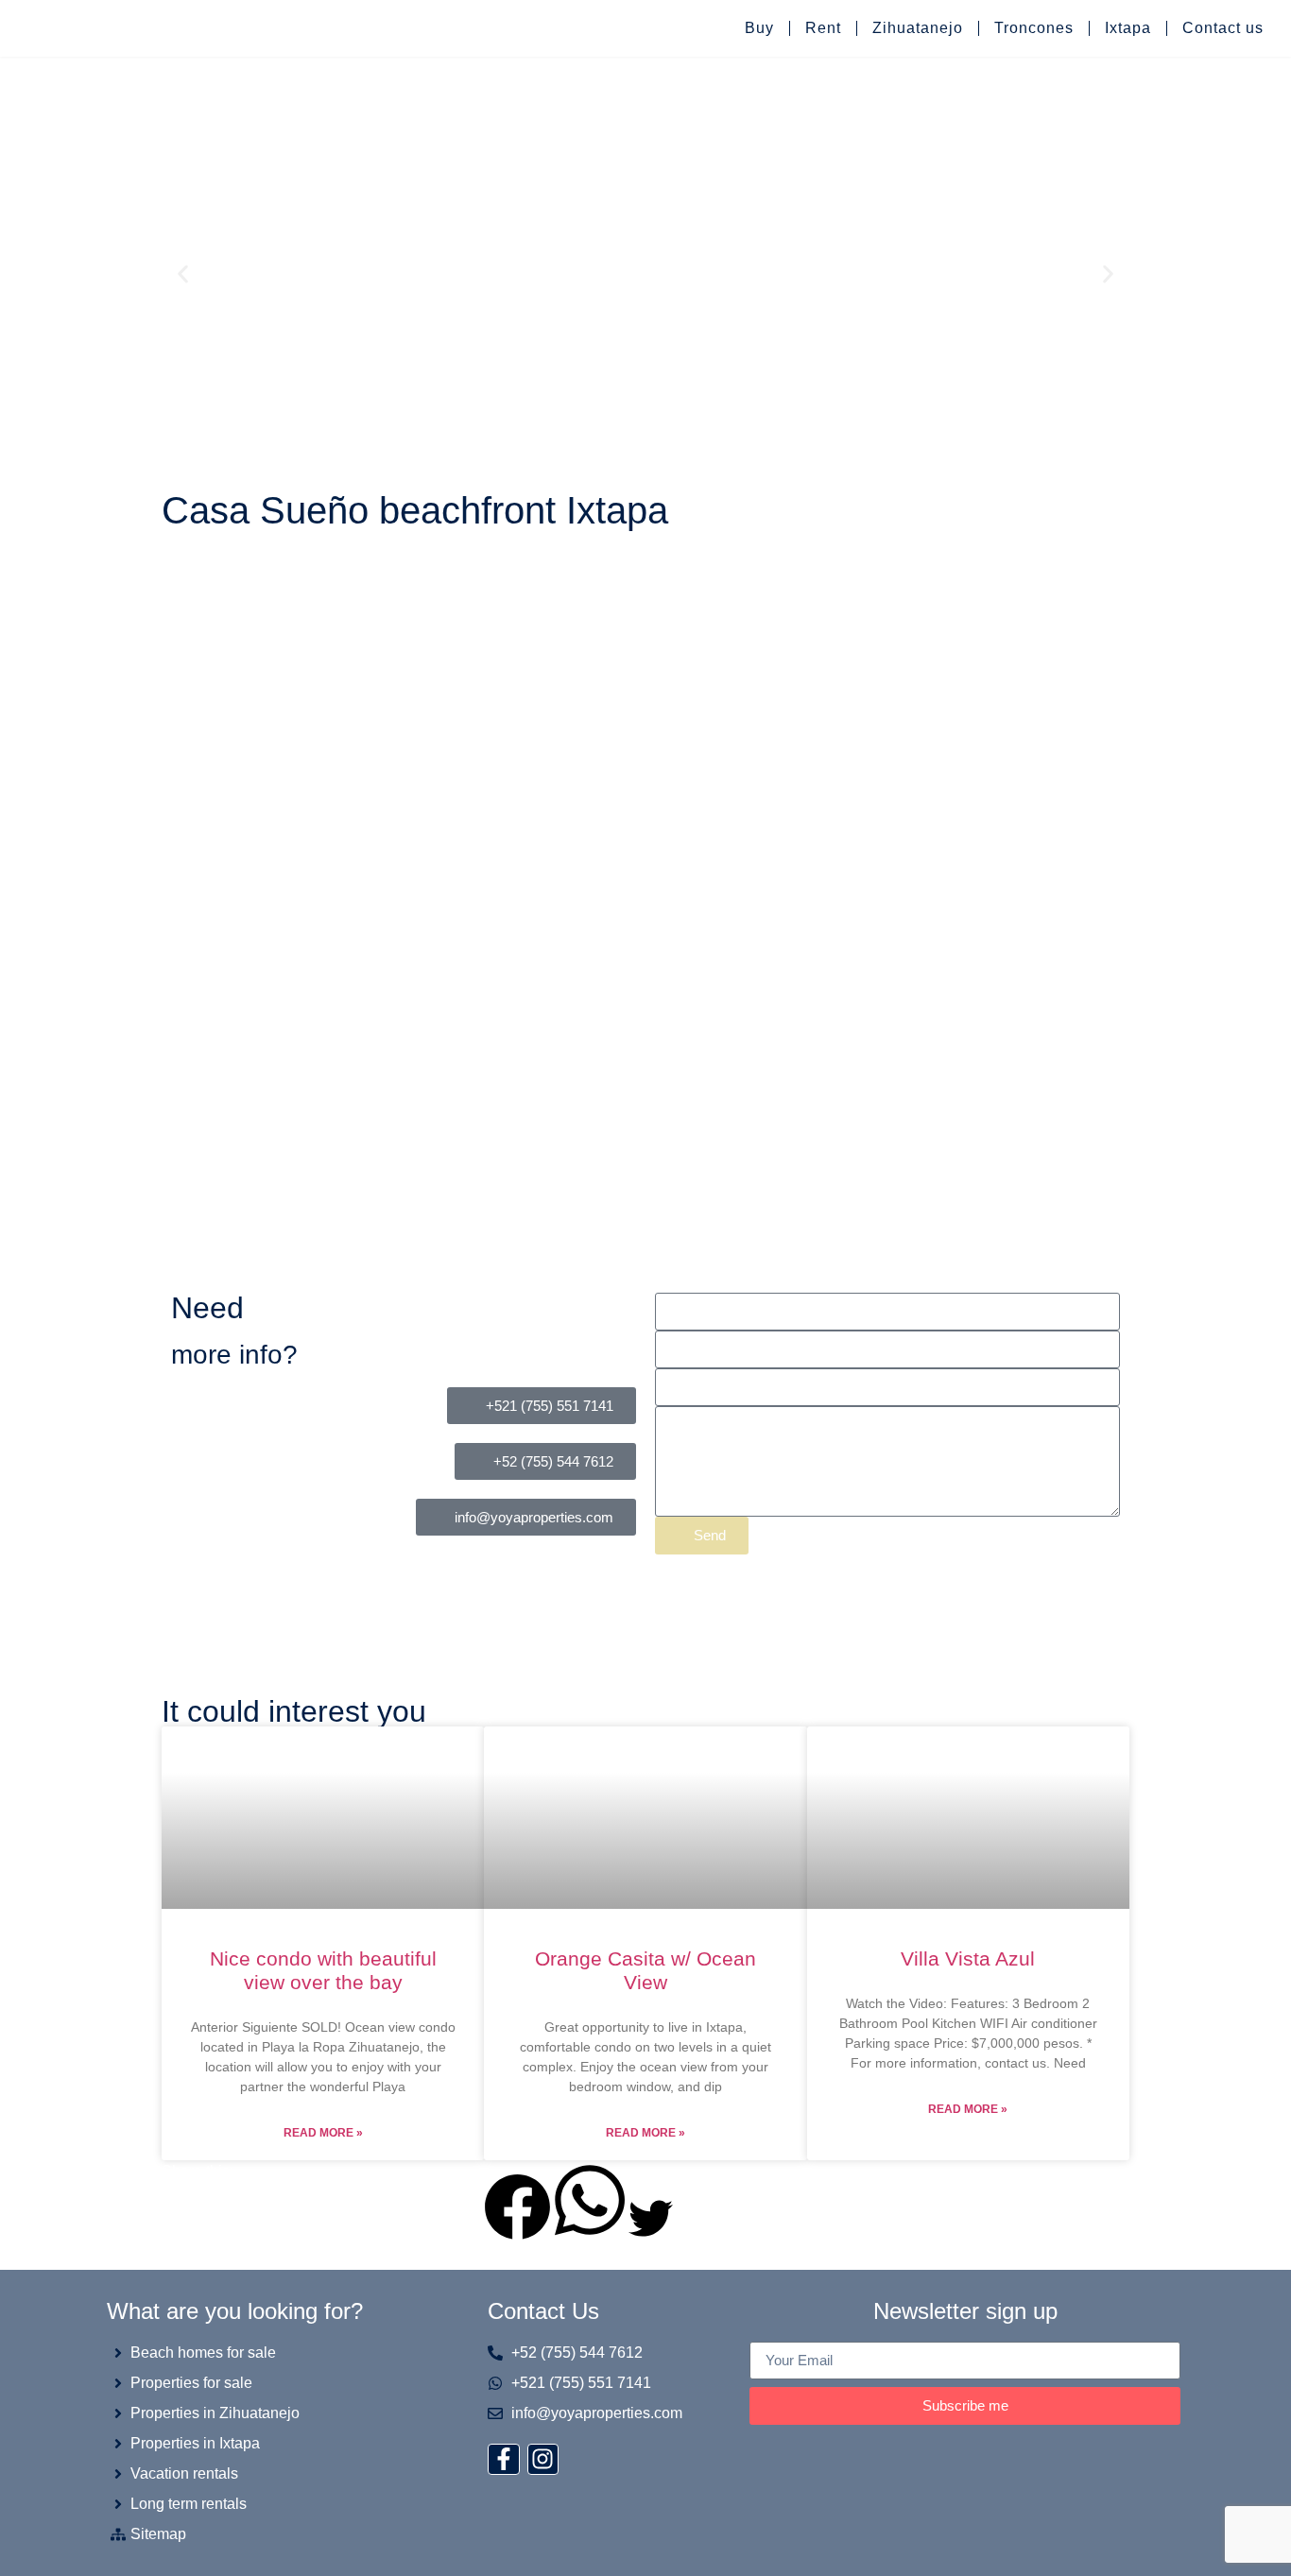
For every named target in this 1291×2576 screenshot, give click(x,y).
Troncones (1034, 28)
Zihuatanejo (918, 28)
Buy (759, 28)
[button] (183, 275)
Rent (823, 28)
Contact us (1223, 28)
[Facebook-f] (504, 2460)
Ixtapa (1128, 28)
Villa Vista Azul (968, 1958)
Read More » (323, 2133)
